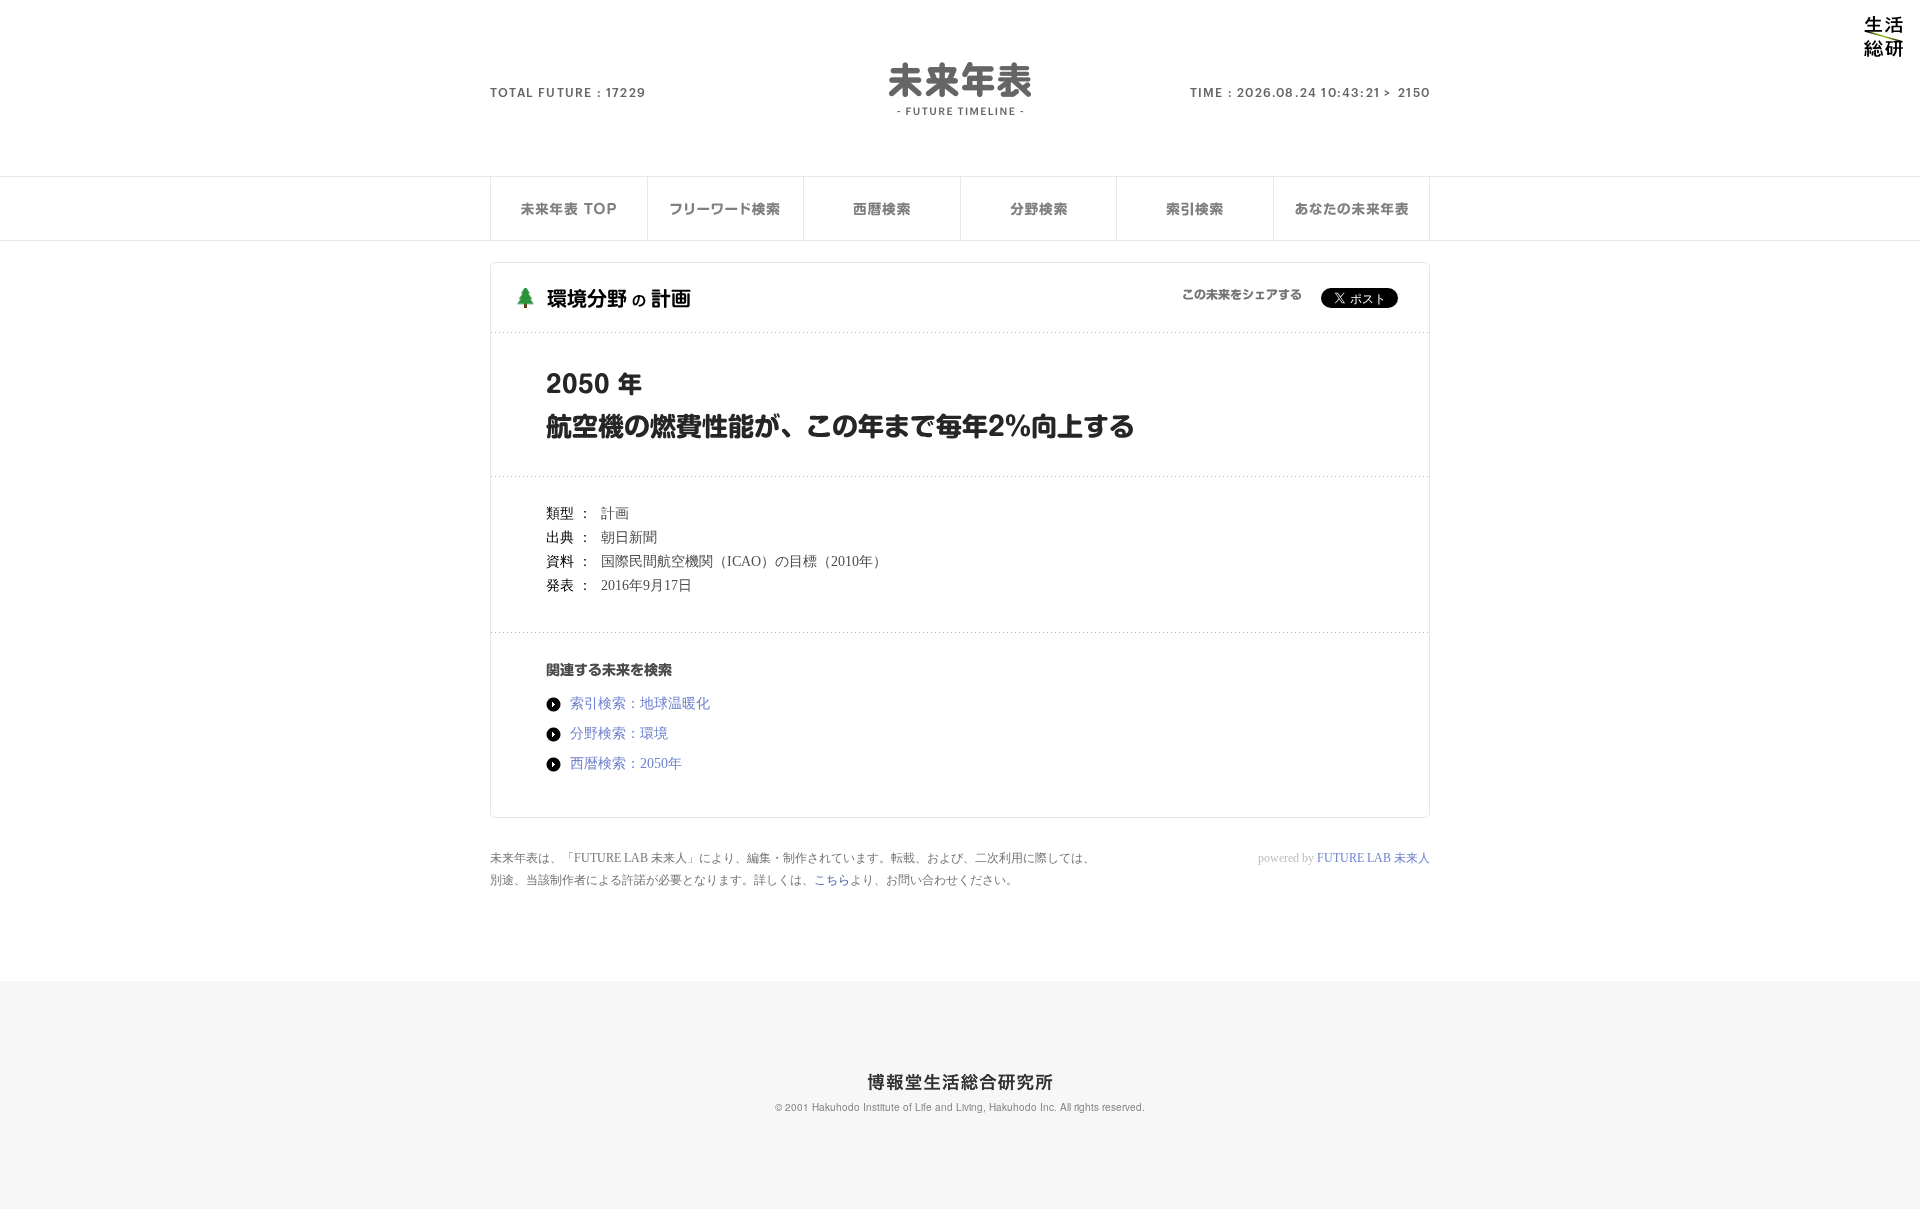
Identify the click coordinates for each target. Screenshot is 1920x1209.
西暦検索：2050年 (626, 764)
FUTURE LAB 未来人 (1373, 858)
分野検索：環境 (619, 734)
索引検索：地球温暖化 (640, 704)
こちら (832, 880)
